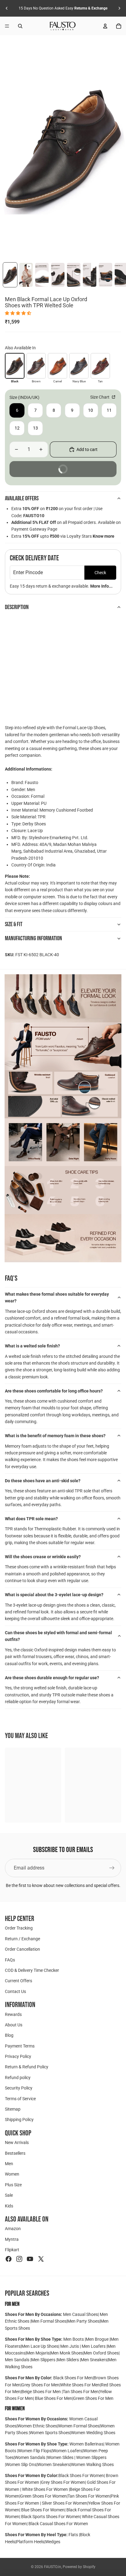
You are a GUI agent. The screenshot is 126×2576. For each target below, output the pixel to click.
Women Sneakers (54, 2464)
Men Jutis (70, 2346)
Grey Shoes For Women (63, 2482)
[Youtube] (30, 2259)
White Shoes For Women (45, 2489)
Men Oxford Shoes (101, 2353)
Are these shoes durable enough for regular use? (52, 1678)
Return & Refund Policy (27, 2067)
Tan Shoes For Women (89, 2496)
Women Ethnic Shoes (37, 2426)
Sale (9, 2195)
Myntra (12, 2239)
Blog (9, 2035)
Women (12, 2174)
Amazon (13, 2229)
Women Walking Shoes (92, 2464)
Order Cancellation (22, 1949)
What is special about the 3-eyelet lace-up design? (54, 1595)
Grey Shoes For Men (40, 2385)
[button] (19, 313)
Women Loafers (67, 2451)
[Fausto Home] (63, 26)
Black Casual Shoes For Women (58, 2524)
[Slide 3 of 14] (42, 275)
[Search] (20, 26)
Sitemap (13, 2109)
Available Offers (22, 498)
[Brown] (36, 366)
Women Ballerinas (86, 2444)
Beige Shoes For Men (42, 2392)
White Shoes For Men (80, 2385)
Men (9, 2164)
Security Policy (19, 2088)
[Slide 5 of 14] (74, 275)
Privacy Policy (18, 2056)
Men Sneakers (94, 2360)
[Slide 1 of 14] (10, 275)
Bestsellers (15, 2153)
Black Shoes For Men (73, 2378)
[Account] (105, 26)
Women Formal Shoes (79, 2426)
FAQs (10, 1960)
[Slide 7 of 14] (106, 275)
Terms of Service (20, 2098)
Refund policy (18, 2077)
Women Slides (61, 2457)
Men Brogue (98, 2339)
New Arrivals (17, 2142)
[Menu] (7, 26)
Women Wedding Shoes (93, 2433)
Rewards (13, 2014)
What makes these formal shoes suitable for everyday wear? (57, 1297)
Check (100, 573)
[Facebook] (9, 2259)
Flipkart (12, 2250)
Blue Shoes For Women (43, 2510)
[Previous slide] (7, 8)
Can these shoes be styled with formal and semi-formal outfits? (58, 1636)
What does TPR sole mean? (31, 1519)
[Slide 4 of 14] (58, 275)
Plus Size (13, 2184)
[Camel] (57, 366)
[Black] (15, 366)
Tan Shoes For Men (81, 2392)
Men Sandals (18, 2360)
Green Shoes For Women (43, 2496)
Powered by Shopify (79, 2567)
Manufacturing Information (33, 938)
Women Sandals (30, 2457)
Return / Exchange (22, 1938)
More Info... (101, 586)
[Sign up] (112, 1868)
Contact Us (15, 1991)
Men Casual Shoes (80, 2314)
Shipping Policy (19, 2120)
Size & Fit (14, 924)
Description (17, 607)
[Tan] (100, 366)
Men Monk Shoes (67, 2353)
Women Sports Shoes (50, 2433)
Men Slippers (44, 2360)
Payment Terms (20, 2046)
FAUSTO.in (53, 2567)
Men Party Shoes (83, 2321)
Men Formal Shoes (49, 2321)
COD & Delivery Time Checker (32, 1970)
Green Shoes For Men (93, 2398)
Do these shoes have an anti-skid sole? (43, 1481)
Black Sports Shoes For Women (51, 2517)
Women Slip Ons (21, 2464)
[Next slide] (119, 8)
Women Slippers (91, 2457)
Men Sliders (69, 2360)
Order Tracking (19, 1928)
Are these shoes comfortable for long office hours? (54, 1391)
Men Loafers (94, 2346)
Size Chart (100, 397)
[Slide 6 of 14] (90, 275)
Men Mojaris (38, 2353)
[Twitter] (41, 2259)
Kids (9, 2206)
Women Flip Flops (35, 2451)
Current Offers (19, 1981)
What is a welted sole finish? (32, 1346)
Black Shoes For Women (81, 2476)
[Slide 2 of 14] (26, 275)
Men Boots (74, 2339)
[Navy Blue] (79, 366)
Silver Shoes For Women (65, 2503)
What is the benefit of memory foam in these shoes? (55, 1436)
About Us (14, 2025)
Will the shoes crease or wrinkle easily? (43, 1557)
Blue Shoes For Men (54, 2398)
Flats (74, 2535)
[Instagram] (19, 2259)
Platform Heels (30, 2542)
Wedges (53, 2542)
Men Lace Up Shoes (40, 2346)
